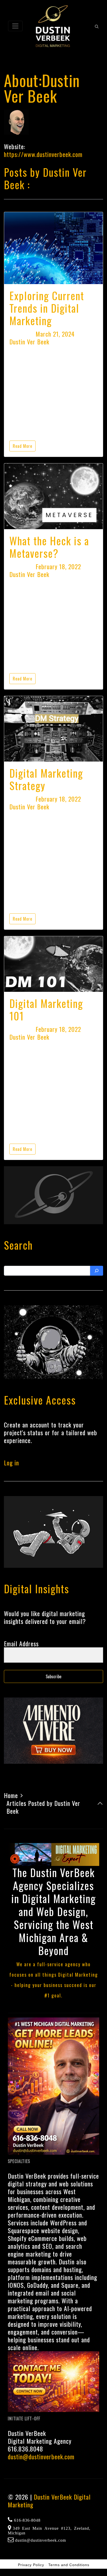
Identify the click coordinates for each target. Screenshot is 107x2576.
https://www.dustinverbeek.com (43, 154)
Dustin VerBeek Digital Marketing (49, 2501)
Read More (22, 446)
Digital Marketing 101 (46, 1010)
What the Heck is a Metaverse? (49, 547)
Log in (11, 1463)
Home (11, 1795)
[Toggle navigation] (15, 26)
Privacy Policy (31, 2565)
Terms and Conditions (69, 2565)
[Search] (97, 1271)
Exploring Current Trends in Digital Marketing (47, 308)
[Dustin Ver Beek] (53, 26)
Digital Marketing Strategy (46, 779)
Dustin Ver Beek (29, 342)
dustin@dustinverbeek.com (41, 2456)
